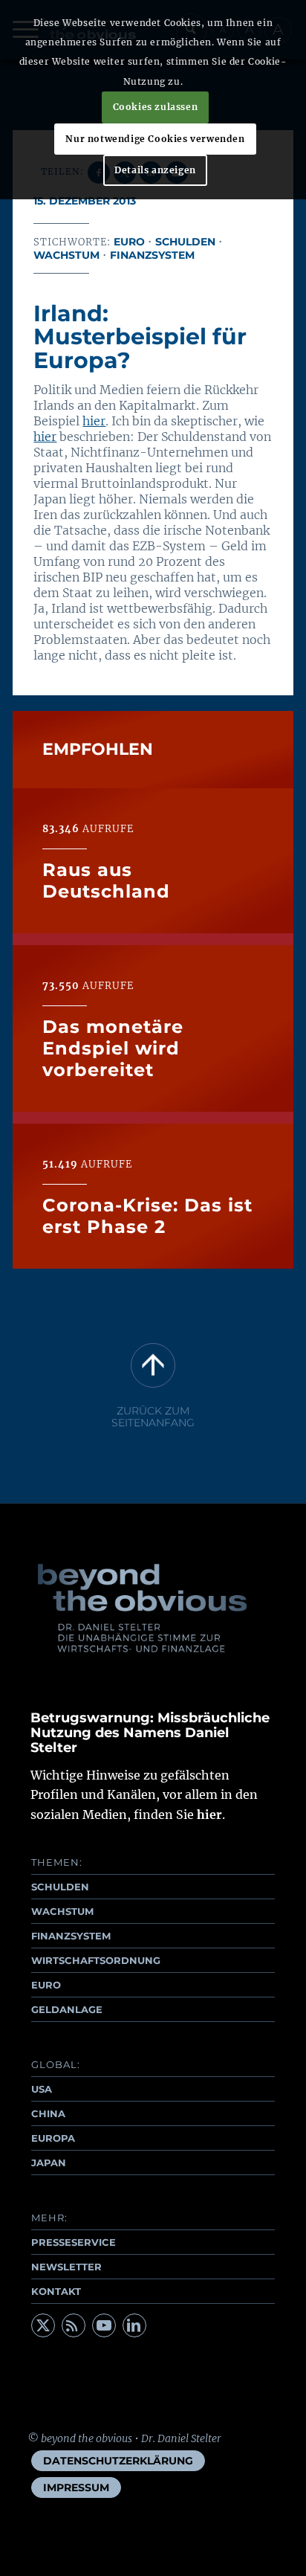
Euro (129, 242)
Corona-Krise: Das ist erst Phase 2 (147, 1216)
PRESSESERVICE (74, 2242)
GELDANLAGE (67, 2009)
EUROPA (53, 2138)
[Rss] (74, 2325)
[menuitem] (118, 2461)
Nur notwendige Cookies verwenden (155, 139)
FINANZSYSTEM (71, 1936)
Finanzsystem (152, 255)
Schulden (185, 242)
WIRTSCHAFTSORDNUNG (96, 1960)
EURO (46, 1985)
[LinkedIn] (134, 2325)
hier (94, 421)
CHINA (48, 2113)
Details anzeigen (155, 170)
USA (42, 2089)
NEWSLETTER (66, 2267)
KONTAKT (56, 2291)
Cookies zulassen (156, 107)
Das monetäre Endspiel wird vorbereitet (113, 1048)
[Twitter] (43, 2325)
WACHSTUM (62, 1911)
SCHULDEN (60, 1887)
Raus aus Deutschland (106, 880)
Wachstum (66, 255)
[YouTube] (104, 2325)
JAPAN (49, 2163)
